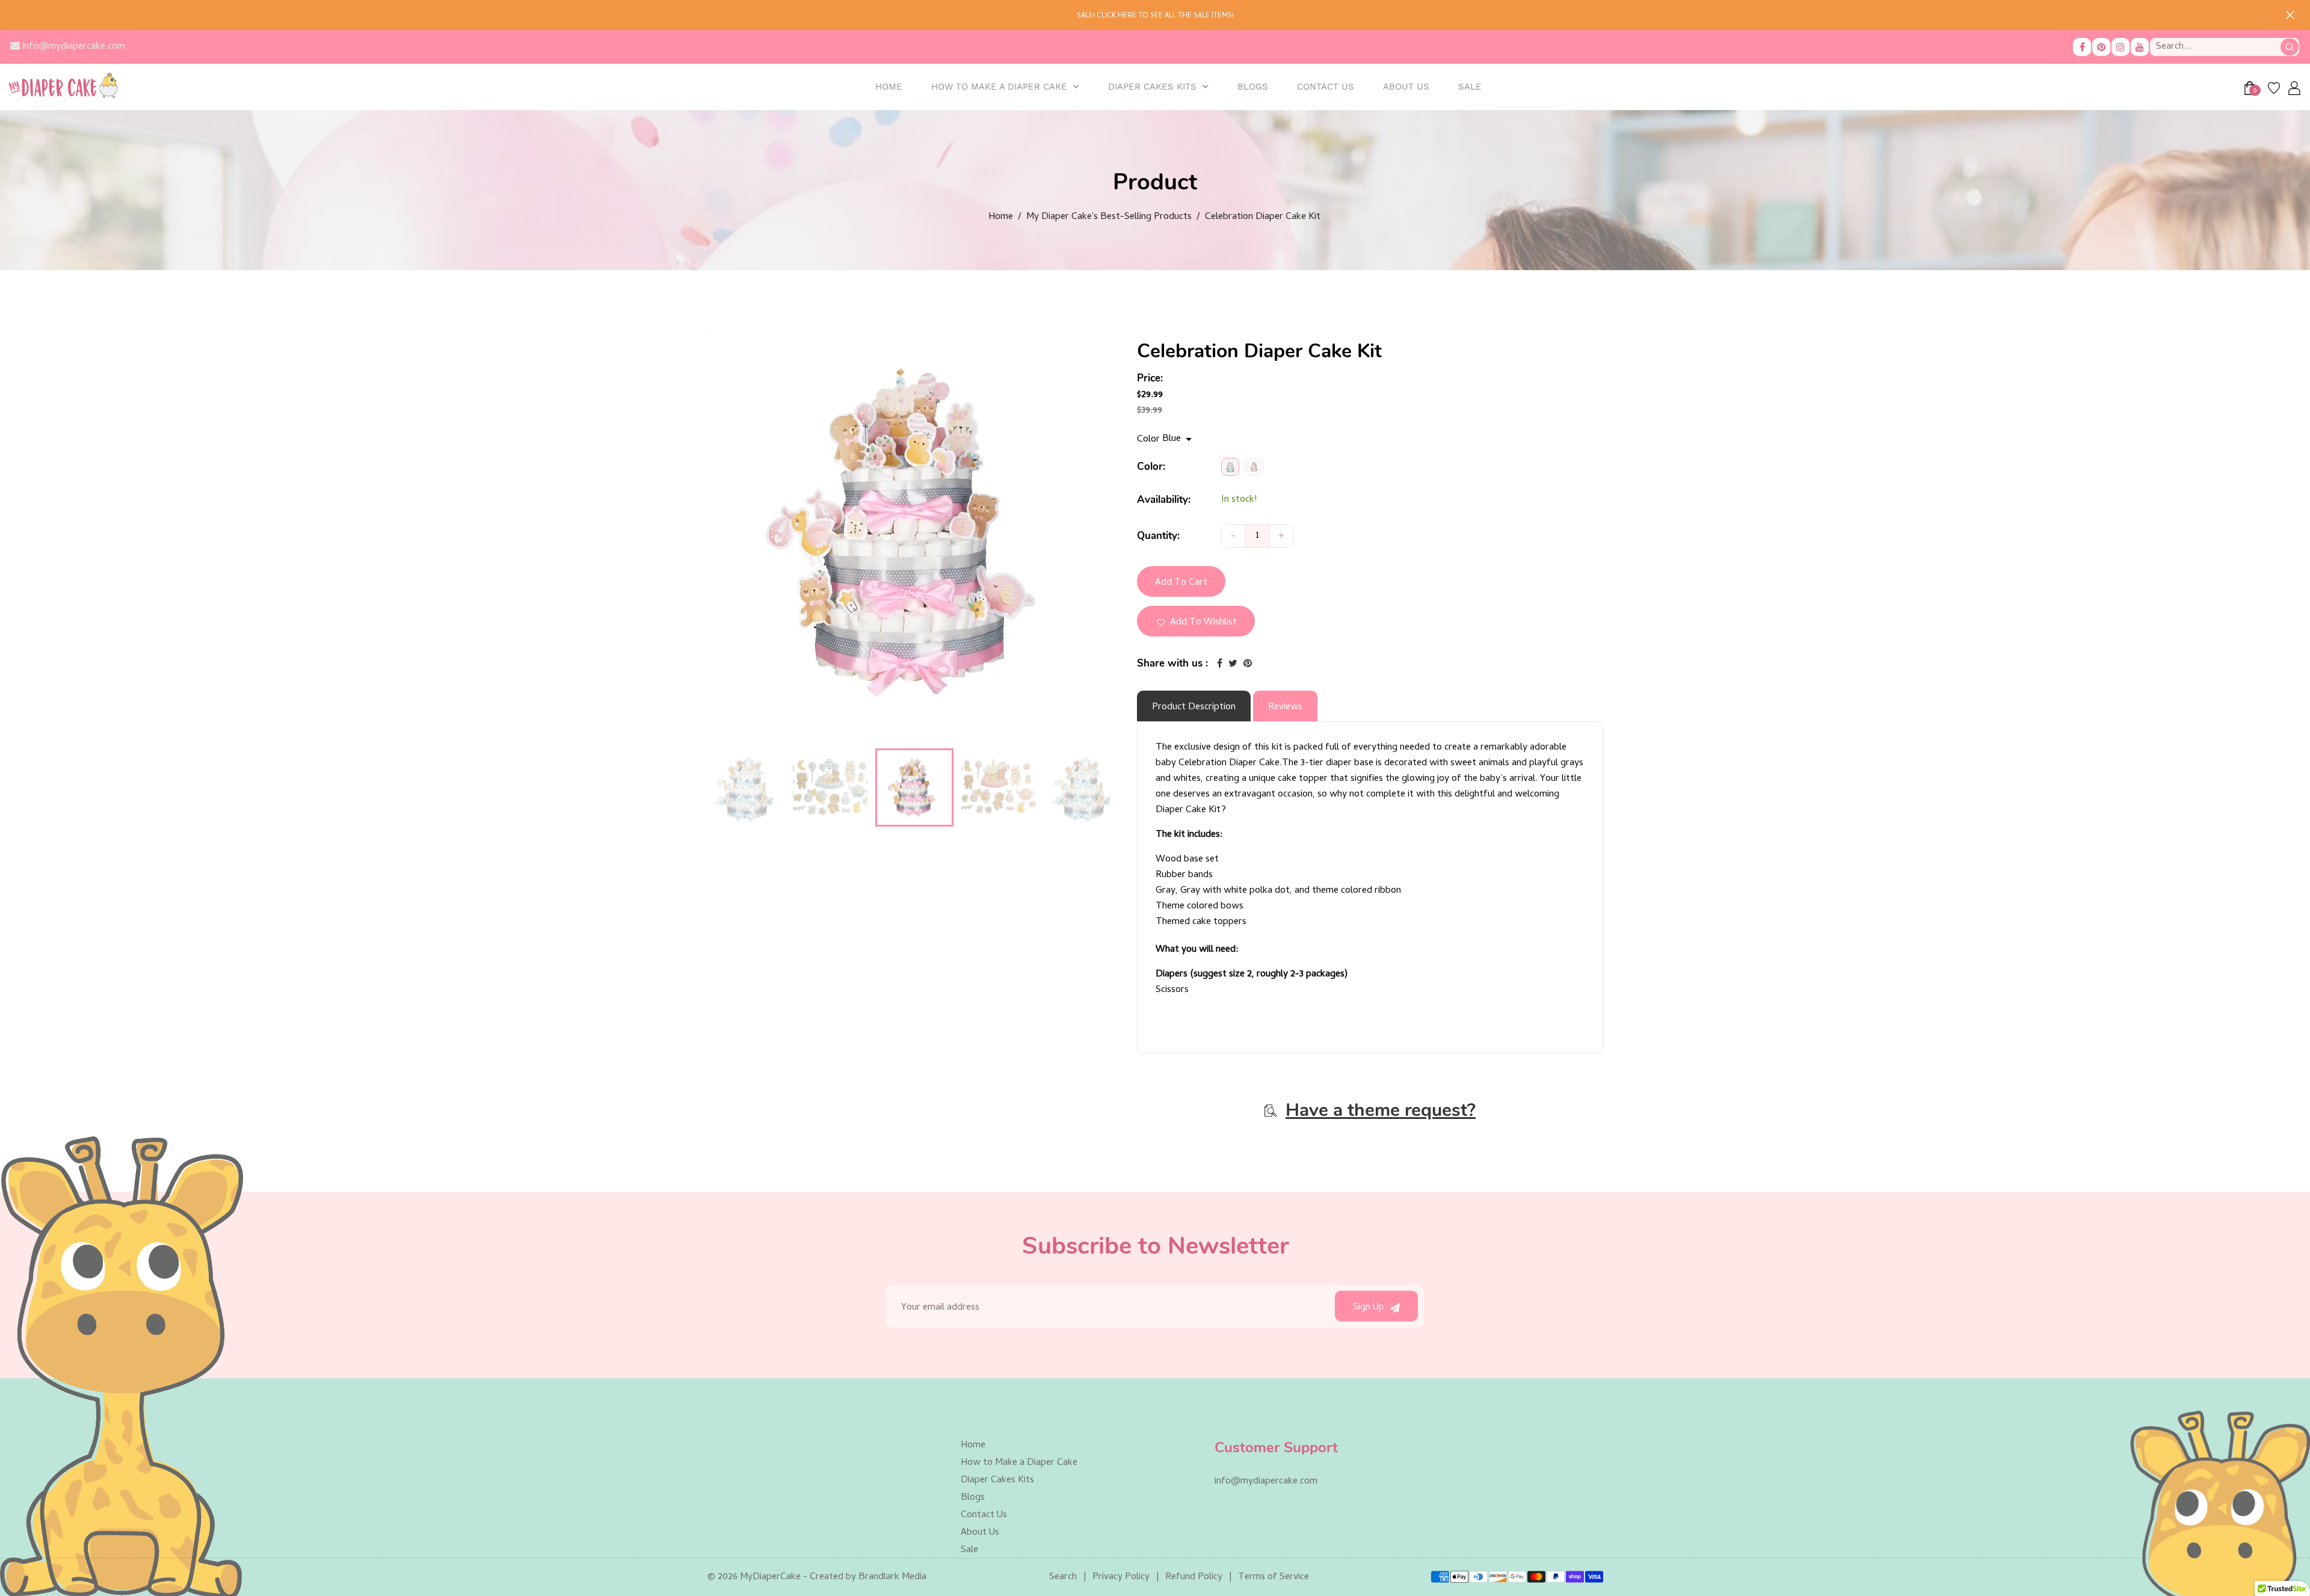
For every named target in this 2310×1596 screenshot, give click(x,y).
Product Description (1194, 707)
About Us (980, 1533)
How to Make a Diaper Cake (999, 87)
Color (1150, 440)
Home (1001, 217)
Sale (969, 1550)
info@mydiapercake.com (72, 47)
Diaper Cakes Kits (1152, 87)
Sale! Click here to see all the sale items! (1155, 16)
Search (1063, 1577)
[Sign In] (2293, 88)
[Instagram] (2121, 47)
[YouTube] (2140, 47)
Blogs (973, 1498)
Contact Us (984, 1515)
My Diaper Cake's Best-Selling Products (1109, 217)
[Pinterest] (2101, 47)
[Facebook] (2082, 47)
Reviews (1285, 707)
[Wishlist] (2274, 88)
